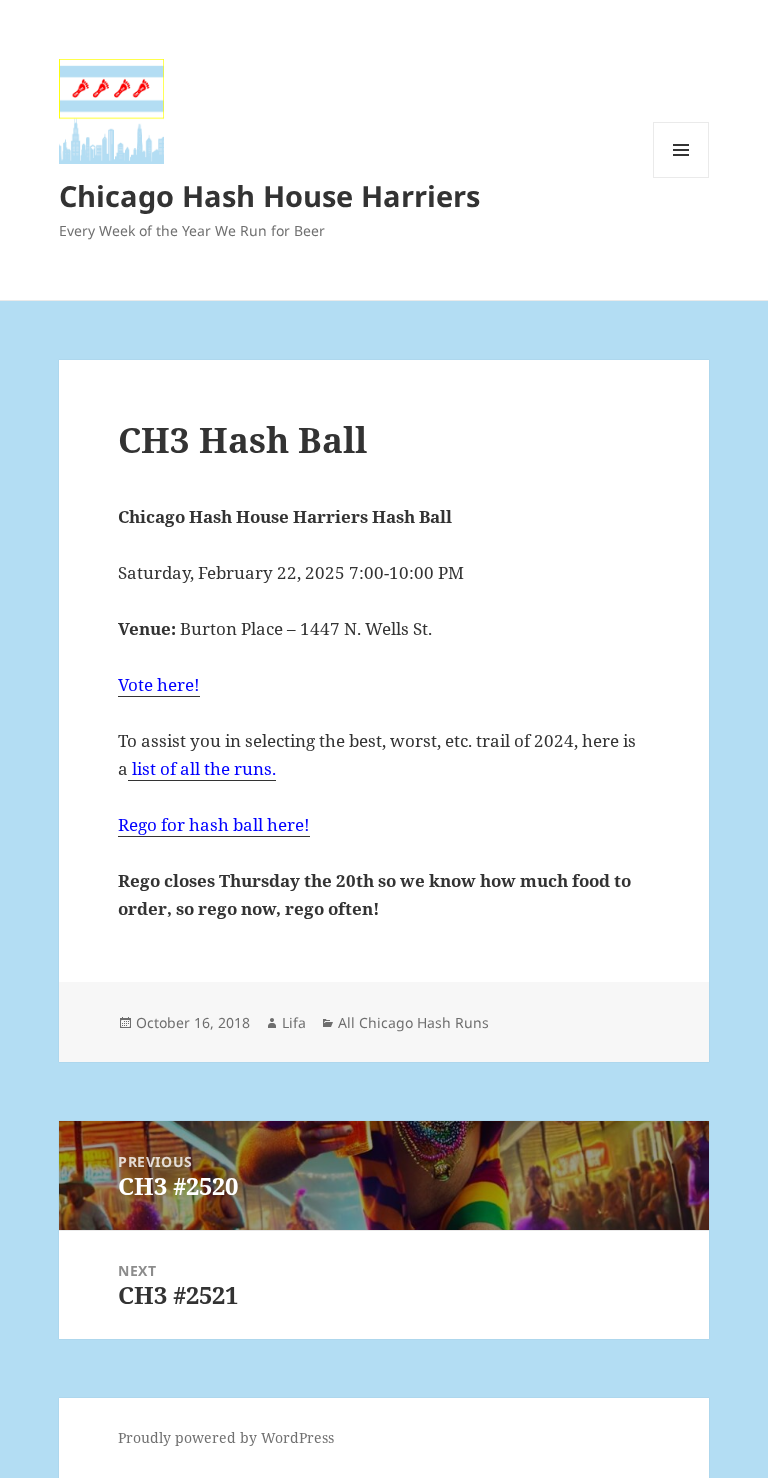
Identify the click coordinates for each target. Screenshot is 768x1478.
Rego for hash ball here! (214, 824)
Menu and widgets (681, 177)
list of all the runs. (202, 768)
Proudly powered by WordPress (226, 1437)
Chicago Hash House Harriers (269, 195)
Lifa (294, 1022)
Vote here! (159, 684)
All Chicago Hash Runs (413, 1022)
